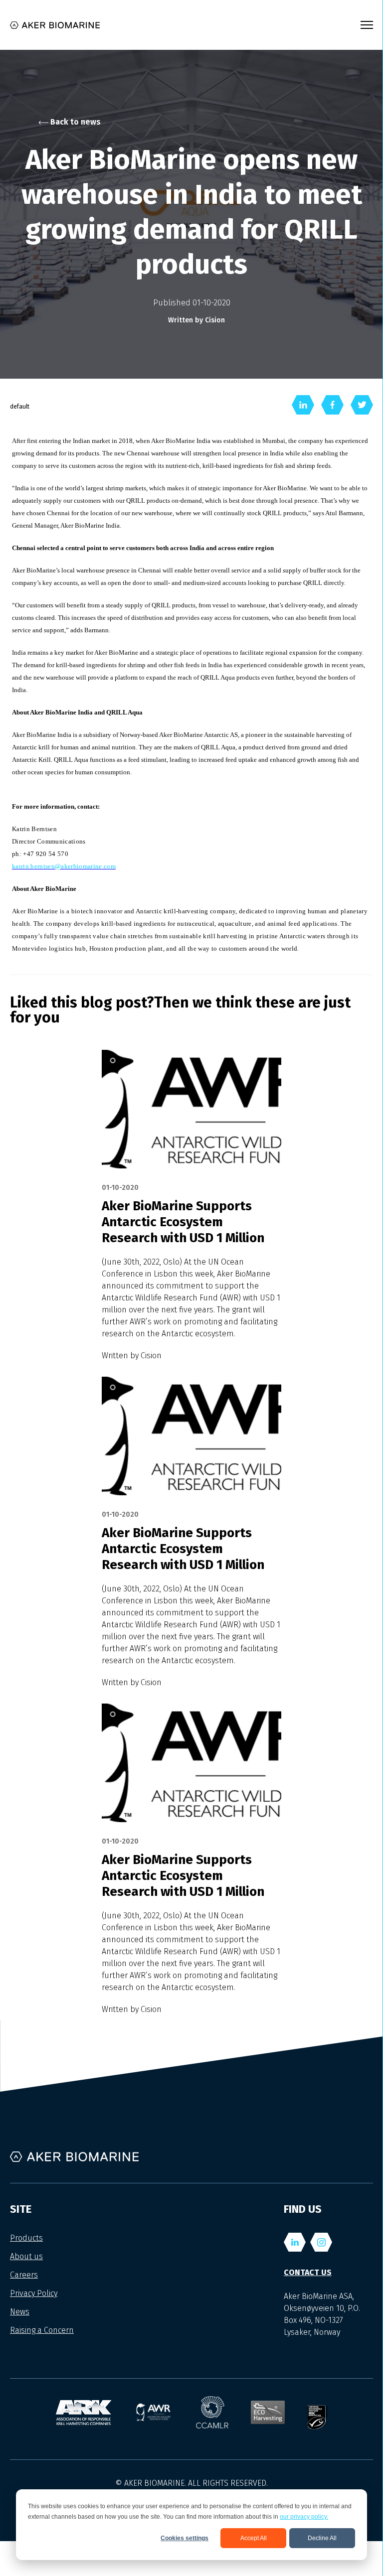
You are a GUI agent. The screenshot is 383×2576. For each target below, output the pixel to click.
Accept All (254, 2538)
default (20, 407)
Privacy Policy (34, 2293)
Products (26, 2238)
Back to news (75, 122)
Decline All (322, 2538)
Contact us (308, 2272)
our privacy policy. (304, 2517)
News (20, 2312)
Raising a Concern (42, 2330)
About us (26, 2256)
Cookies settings (185, 2538)
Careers (24, 2275)
